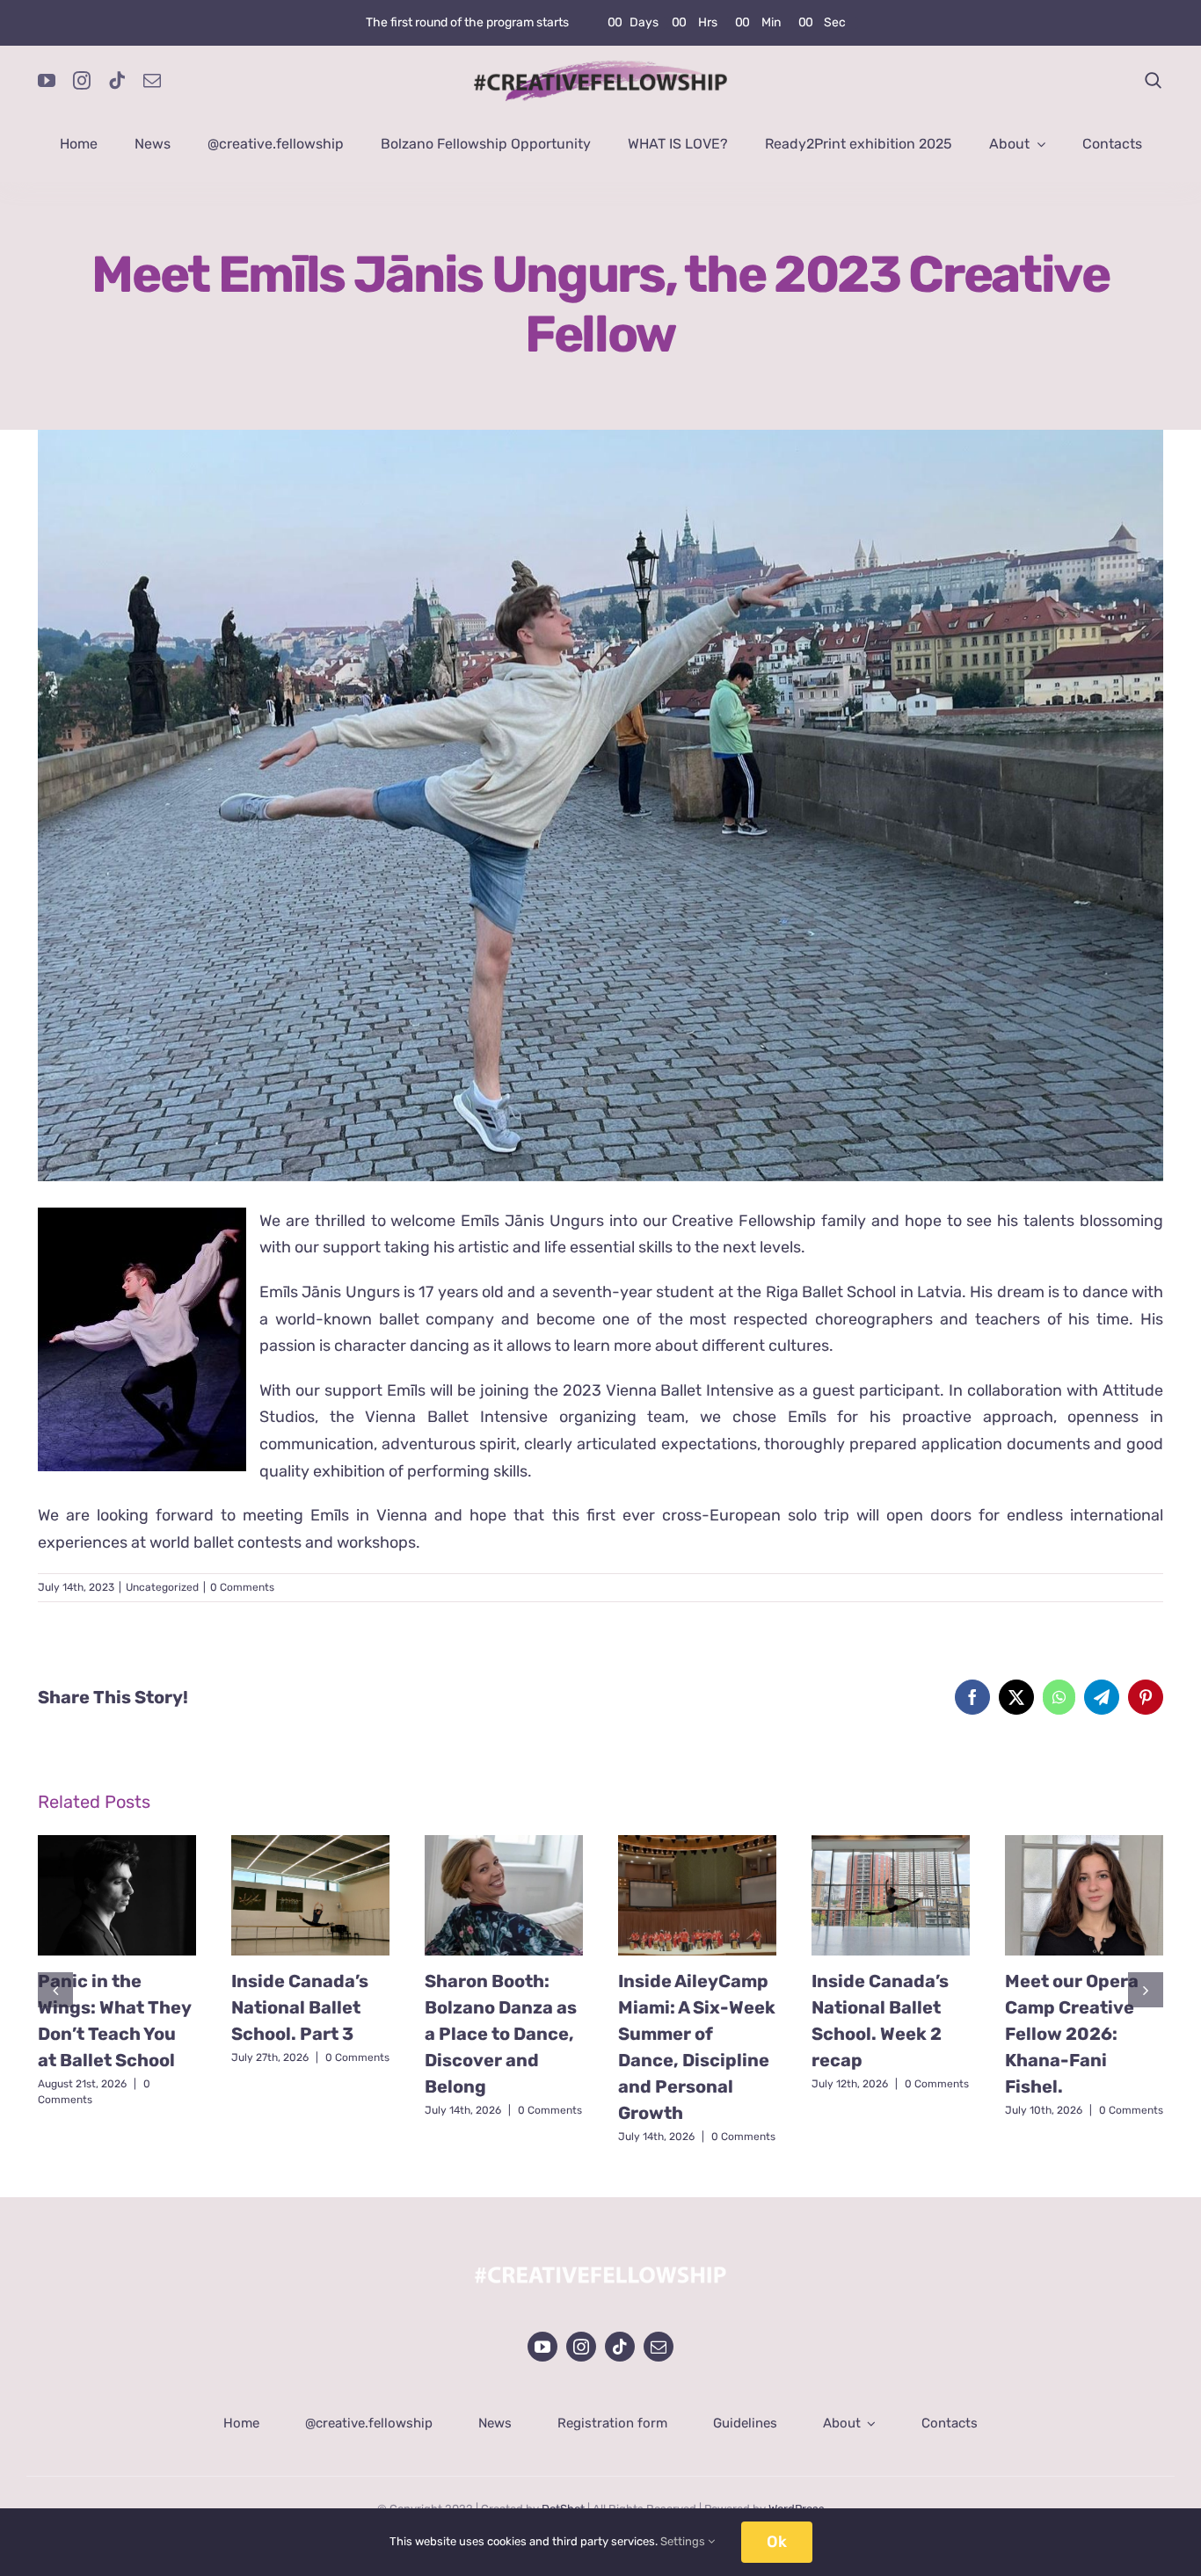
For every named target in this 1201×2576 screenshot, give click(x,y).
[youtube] (47, 81)
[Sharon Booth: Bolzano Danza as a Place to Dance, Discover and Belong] (504, 1896)
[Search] (1154, 81)
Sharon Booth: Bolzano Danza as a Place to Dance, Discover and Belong (501, 2034)
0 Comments (242, 1587)
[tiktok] (117, 81)
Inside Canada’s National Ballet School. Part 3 (300, 2007)
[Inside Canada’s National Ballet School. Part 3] (310, 1896)
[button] (55, 1990)
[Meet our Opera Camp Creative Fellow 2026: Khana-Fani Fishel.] (1084, 1896)
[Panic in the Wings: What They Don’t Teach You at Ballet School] (117, 1896)
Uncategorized (162, 1587)
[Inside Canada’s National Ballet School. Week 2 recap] (891, 1896)
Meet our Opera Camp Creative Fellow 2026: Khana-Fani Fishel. (1072, 2034)
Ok (777, 2542)
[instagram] (82, 81)
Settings (684, 2541)
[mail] (152, 81)
